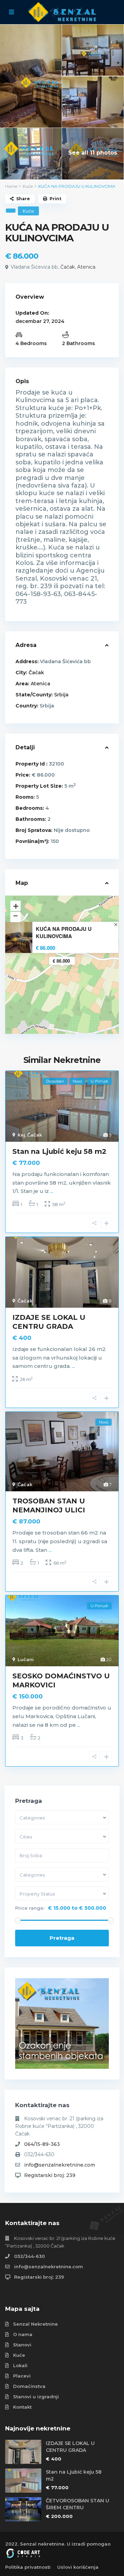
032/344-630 (29, 2256)
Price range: (30, 1908)
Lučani (26, 1659)
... (52, 1191)
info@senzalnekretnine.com (60, 2165)
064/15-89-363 (42, 2144)
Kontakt (22, 2407)
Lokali (20, 2365)
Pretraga (62, 1938)
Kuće (28, 186)
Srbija (61, 695)
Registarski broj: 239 (50, 2175)
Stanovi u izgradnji (36, 2397)
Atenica (86, 267)
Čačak (68, 267)
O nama (23, 2334)
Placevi (22, 2376)
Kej (21, 1135)
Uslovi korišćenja (78, 2567)
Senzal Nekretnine (35, 2324)
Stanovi (22, 2345)
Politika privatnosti (28, 2567)
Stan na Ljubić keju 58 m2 (59, 1151)
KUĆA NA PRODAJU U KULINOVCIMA (64, 933)
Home (11, 186)
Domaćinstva (29, 2386)
